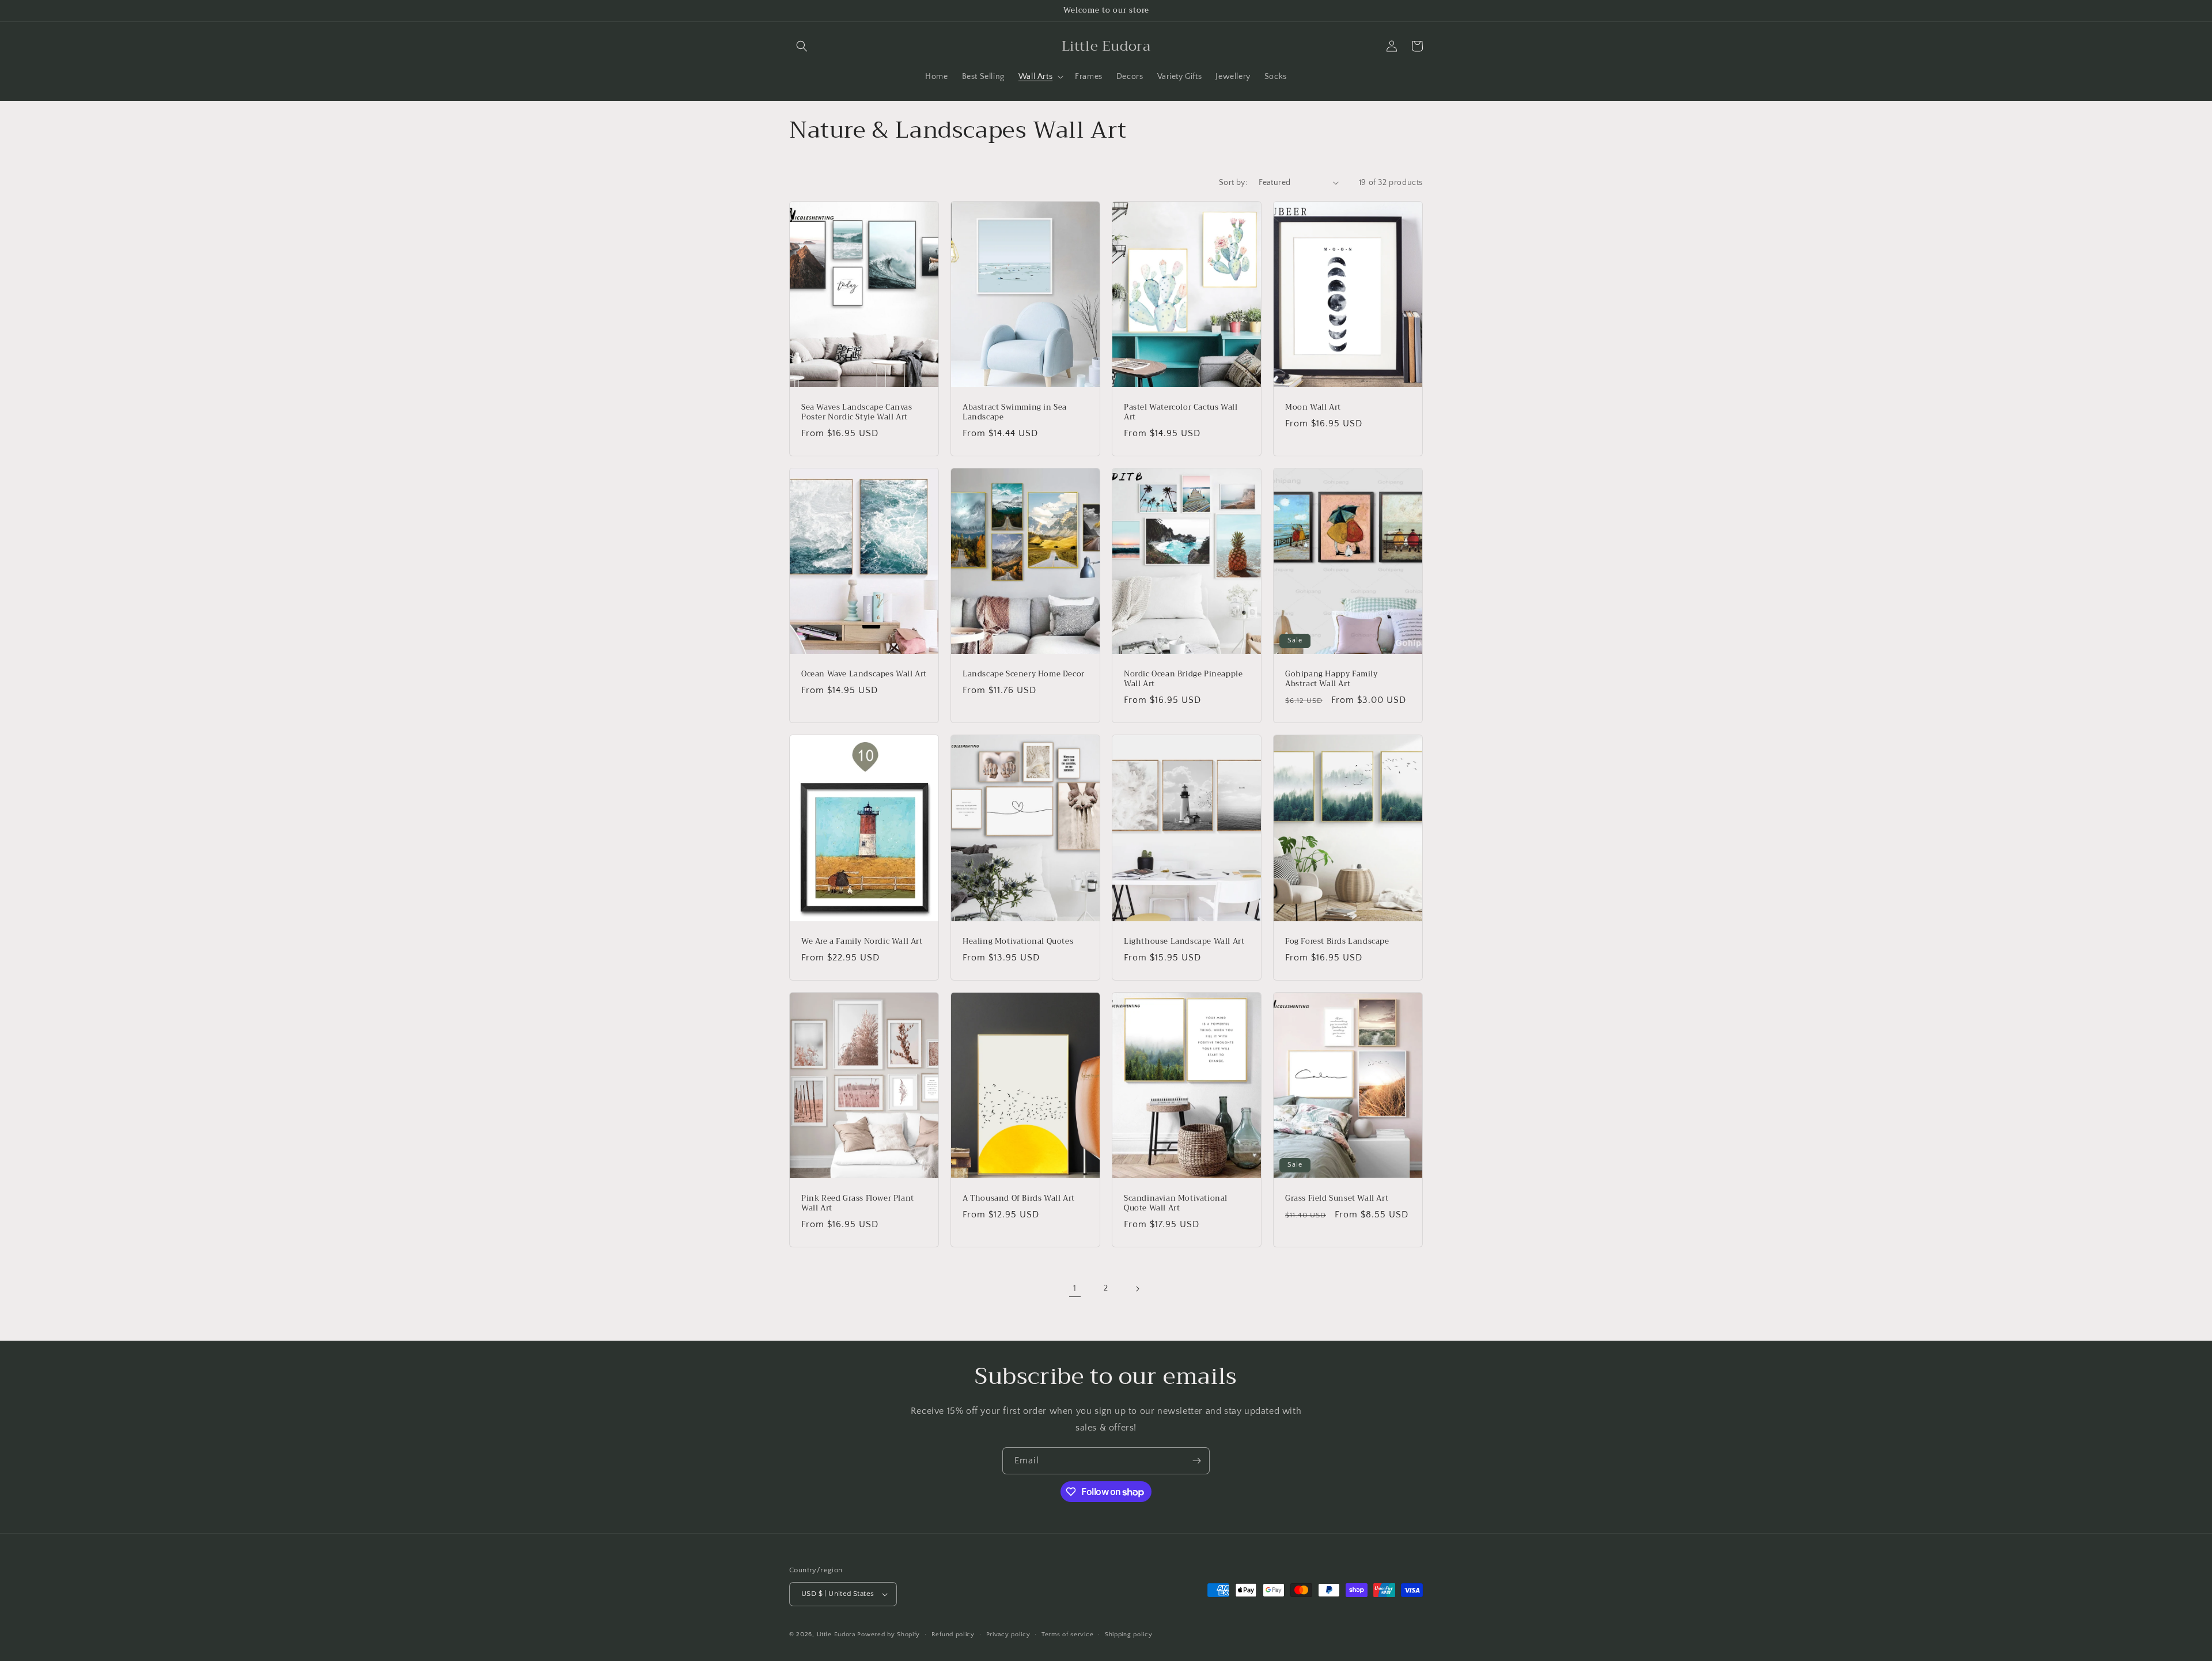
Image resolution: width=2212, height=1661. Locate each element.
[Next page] (1137, 1289)
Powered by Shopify (889, 1634)
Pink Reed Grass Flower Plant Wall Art (858, 1204)
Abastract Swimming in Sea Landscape (1015, 413)
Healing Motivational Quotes (1018, 942)
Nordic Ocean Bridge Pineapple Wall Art (1183, 679)
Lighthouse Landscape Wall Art (1184, 942)
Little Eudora (836, 1634)
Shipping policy (1129, 1634)
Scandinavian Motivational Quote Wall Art (1176, 1204)
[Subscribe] (1196, 1461)
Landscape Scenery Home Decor (1024, 674)
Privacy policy (1008, 1634)
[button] (802, 46)
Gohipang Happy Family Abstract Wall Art (1332, 679)
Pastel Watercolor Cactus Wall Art (1181, 413)
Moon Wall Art (1313, 408)
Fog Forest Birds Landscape (1337, 942)
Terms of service (1067, 1634)
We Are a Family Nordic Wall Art (862, 942)
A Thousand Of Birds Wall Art (1019, 1199)
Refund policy (953, 1634)
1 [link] (1075, 1288)
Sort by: (1233, 183)
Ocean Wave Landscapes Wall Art (864, 674)
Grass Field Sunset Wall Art (1337, 1199)
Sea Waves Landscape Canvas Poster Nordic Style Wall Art (857, 413)
